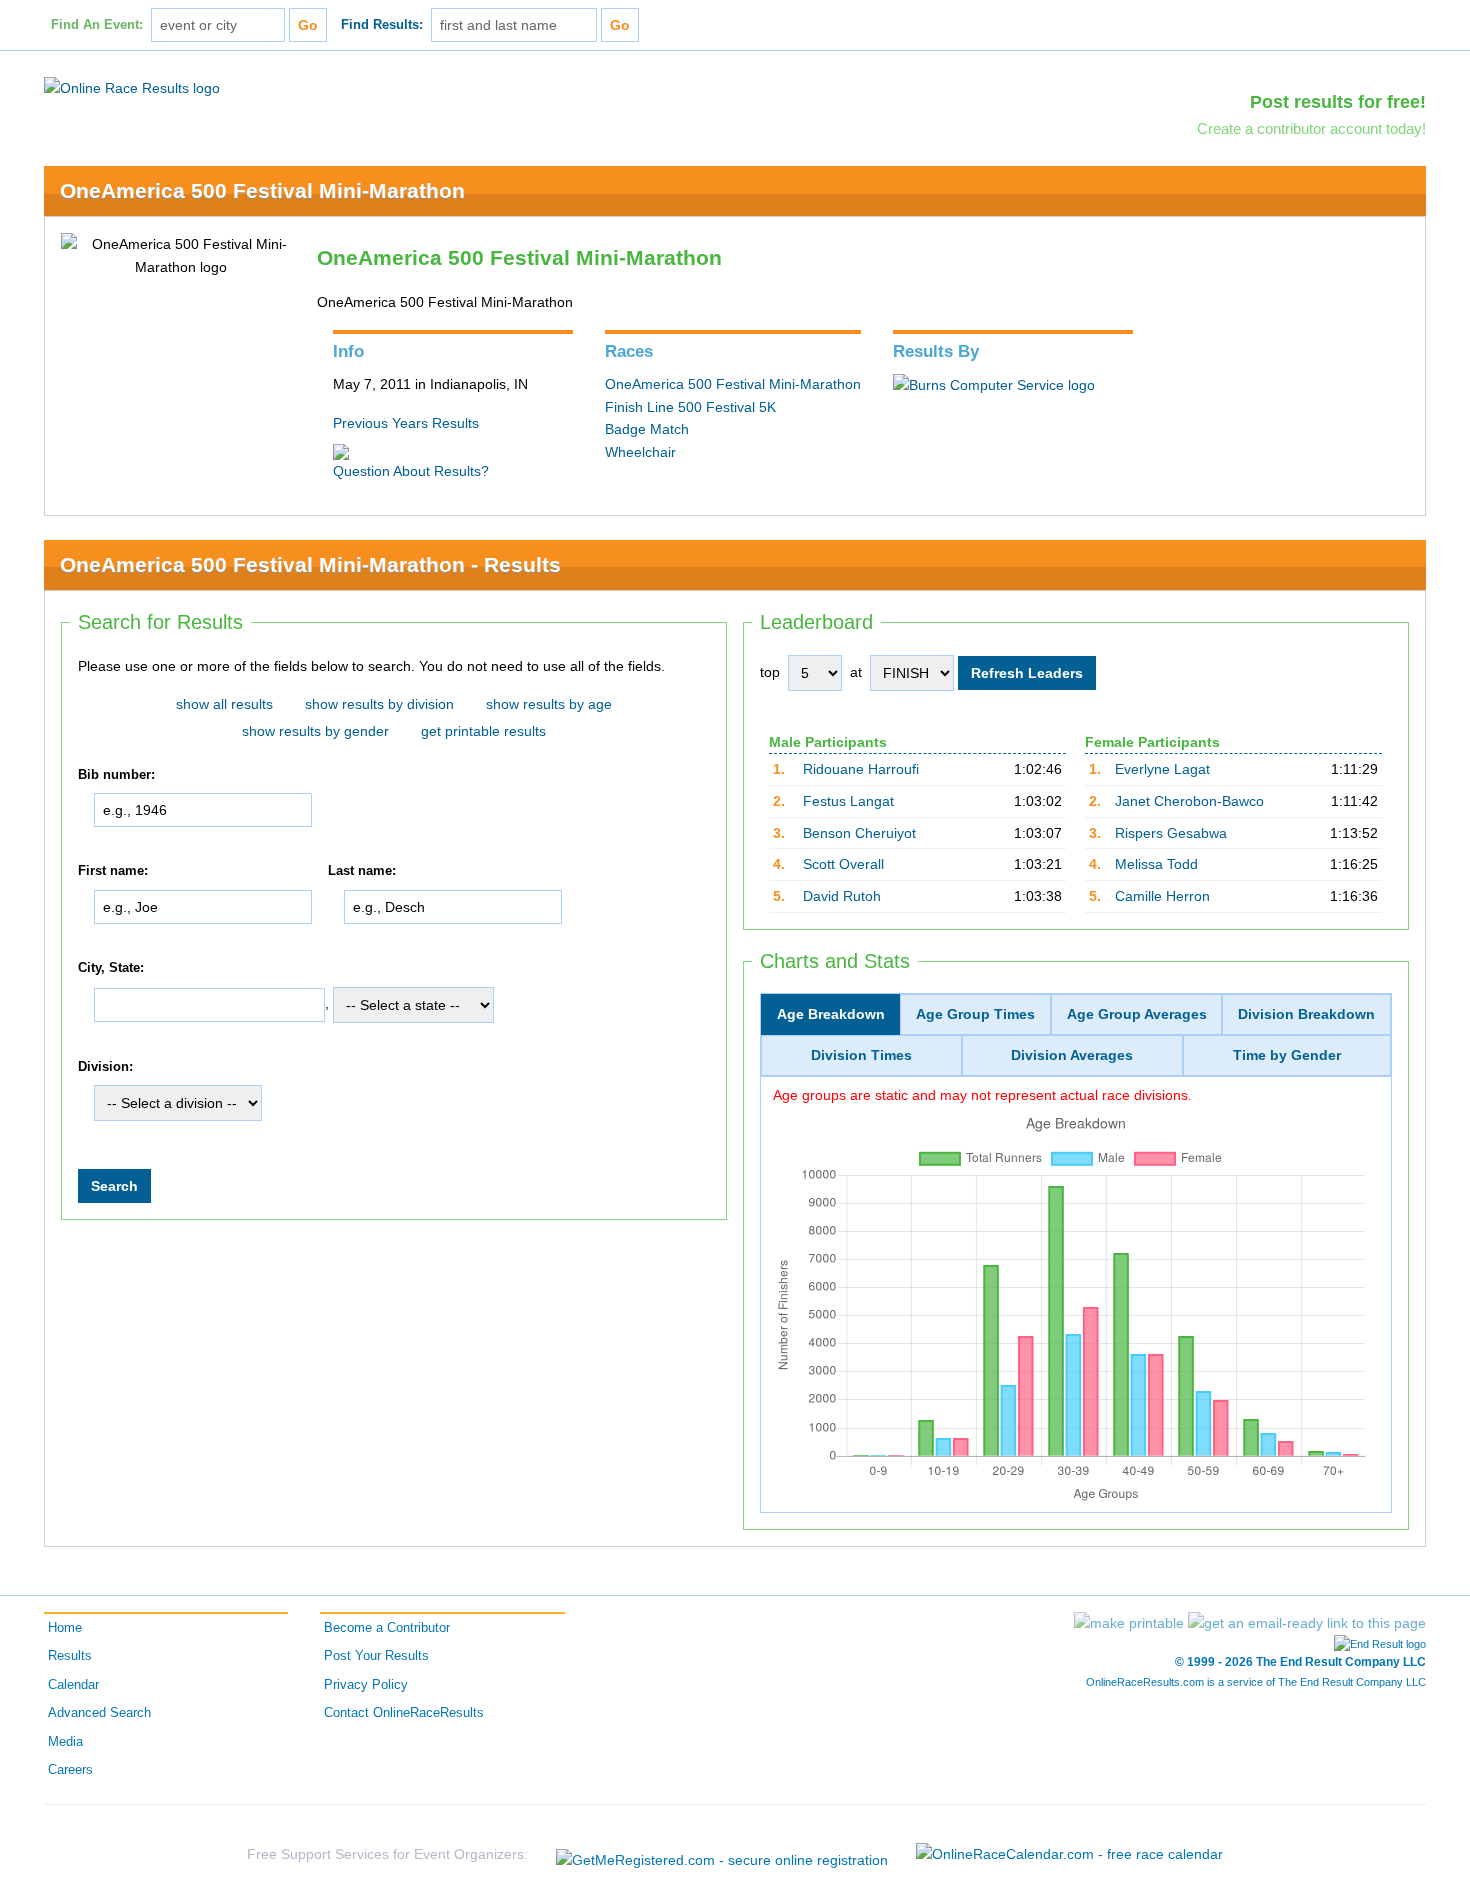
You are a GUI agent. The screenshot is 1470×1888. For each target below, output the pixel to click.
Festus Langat (848, 801)
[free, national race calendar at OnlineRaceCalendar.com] (1069, 1854)
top (770, 672)
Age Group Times (975, 1014)
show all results (224, 704)
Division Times (861, 1055)
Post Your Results (376, 1656)
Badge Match (647, 429)
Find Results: (382, 25)
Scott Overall (843, 864)
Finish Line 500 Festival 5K (690, 407)
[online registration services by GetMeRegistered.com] (722, 1854)
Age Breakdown (831, 1014)
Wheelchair (640, 452)
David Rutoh (842, 896)
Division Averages (1072, 1055)
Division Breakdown (1306, 1014)
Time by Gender (1287, 1055)
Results (70, 1656)
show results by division (379, 704)
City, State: (111, 968)
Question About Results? (411, 471)
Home (65, 1628)
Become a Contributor (387, 1628)
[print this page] (1129, 1623)
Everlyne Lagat (1162, 769)
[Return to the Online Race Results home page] (132, 87)
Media (65, 1742)
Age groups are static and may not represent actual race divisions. (982, 1094)
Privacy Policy (366, 1685)
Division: (105, 1067)
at (856, 672)
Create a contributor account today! (1311, 128)
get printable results (483, 731)
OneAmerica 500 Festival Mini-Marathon (262, 190)
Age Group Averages (1137, 1014)
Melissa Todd (1156, 864)
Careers (70, 1770)
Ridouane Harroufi (861, 769)
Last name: (362, 871)
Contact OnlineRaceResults (404, 1713)
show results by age (549, 704)
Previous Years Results (406, 423)
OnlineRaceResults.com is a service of (1256, 1682)
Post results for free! (1338, 102)
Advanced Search (99, 1713)
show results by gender (315, 731)
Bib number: (116, 775)
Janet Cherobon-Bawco (1189, 801)
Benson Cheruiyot (859, 833)
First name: (113, 871)
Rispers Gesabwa (1171, 833)
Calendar (73, 1685)
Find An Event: (97, 25)
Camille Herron (1162, 896)
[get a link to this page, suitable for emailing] (1307, 1623)
